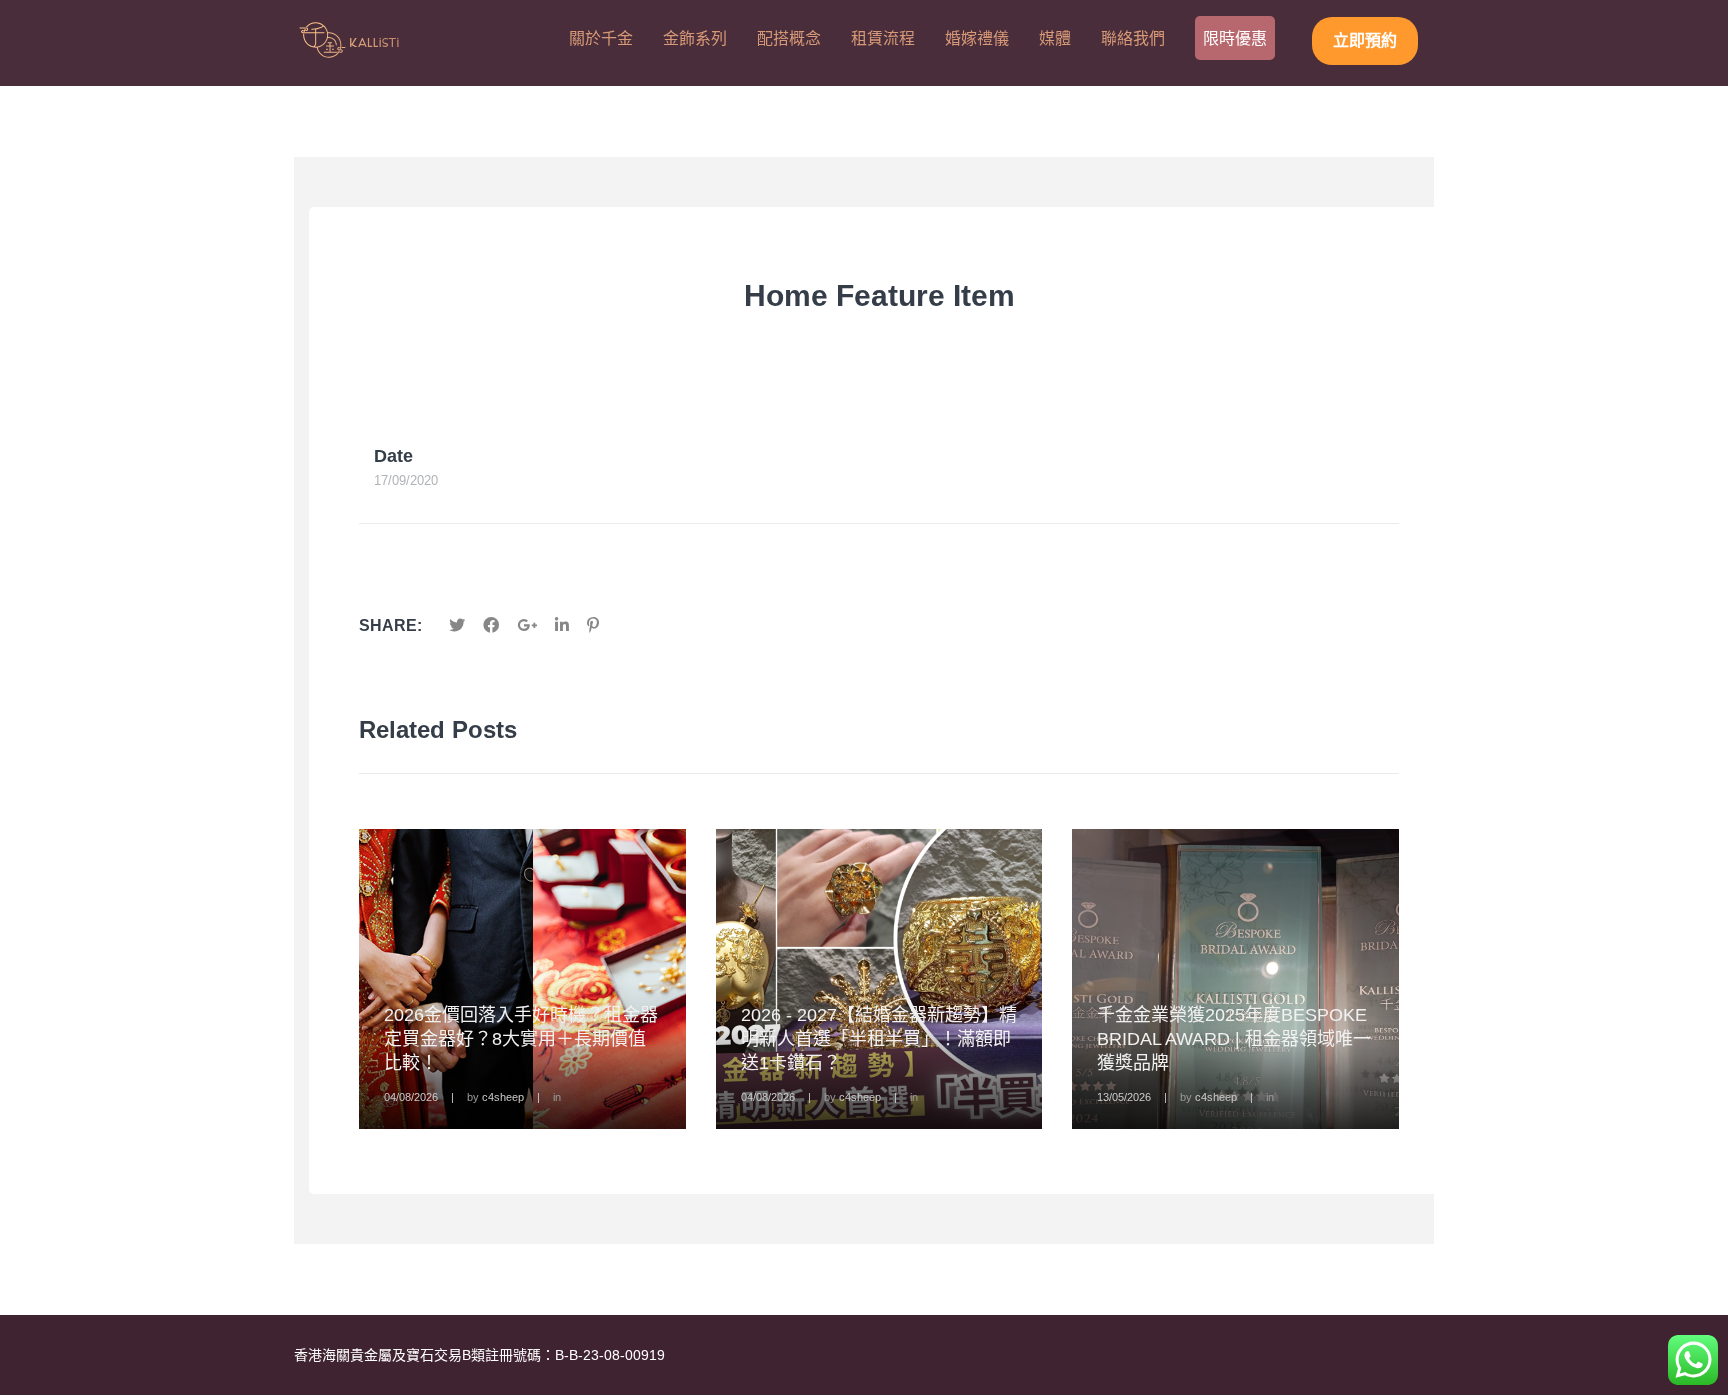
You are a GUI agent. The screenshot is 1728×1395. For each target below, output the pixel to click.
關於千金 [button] (601, 38)
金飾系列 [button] (695, 38)
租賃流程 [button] (883, 38)
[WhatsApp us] (1693, 1360)
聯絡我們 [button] (1133, 38)
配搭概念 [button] (789, 38)
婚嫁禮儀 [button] (977, 38)
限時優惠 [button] (1235, 38)
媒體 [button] (1055, 38)
